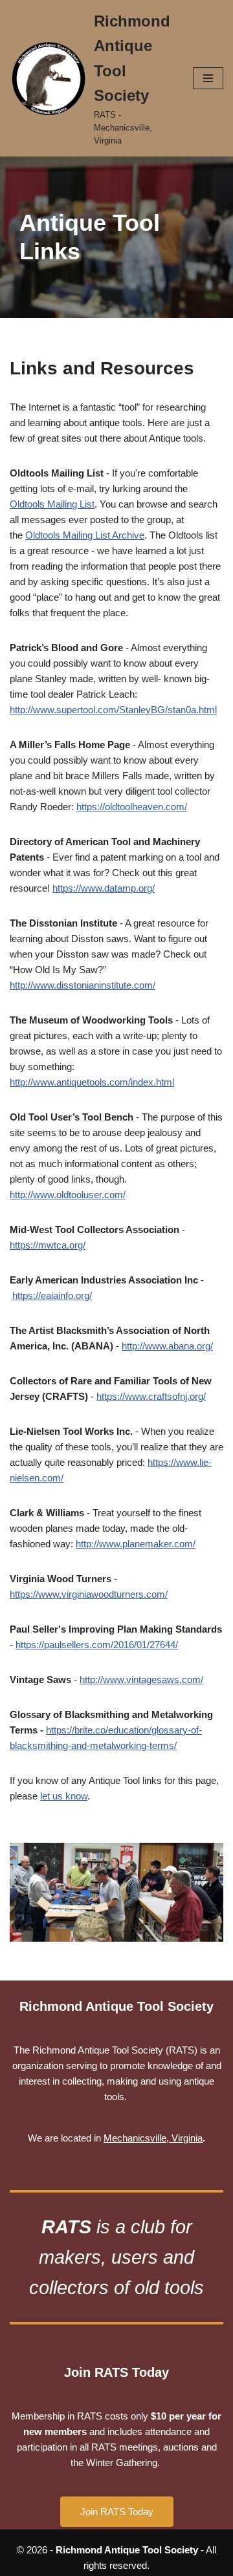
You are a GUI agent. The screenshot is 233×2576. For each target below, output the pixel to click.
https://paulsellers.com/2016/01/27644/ (97, 1645)
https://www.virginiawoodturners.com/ (89, 1594)
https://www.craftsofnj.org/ (151, 1396)
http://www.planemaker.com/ (136, 1544)
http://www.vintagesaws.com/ (141, 1680)
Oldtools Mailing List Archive (85, 535)
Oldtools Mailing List (52, 504)
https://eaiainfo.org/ (52, 1295)
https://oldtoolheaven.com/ (132, 807)
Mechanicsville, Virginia (153, 2138)
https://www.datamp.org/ (104, 888)
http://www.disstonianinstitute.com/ (83, 985)
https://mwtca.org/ (48, 1245)
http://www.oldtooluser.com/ (68, 1195)
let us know (64, 1796)
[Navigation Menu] (208, 78)
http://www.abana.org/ (167, 1346)
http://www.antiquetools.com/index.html (92, 1082)
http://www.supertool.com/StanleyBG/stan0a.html (113, 710)
